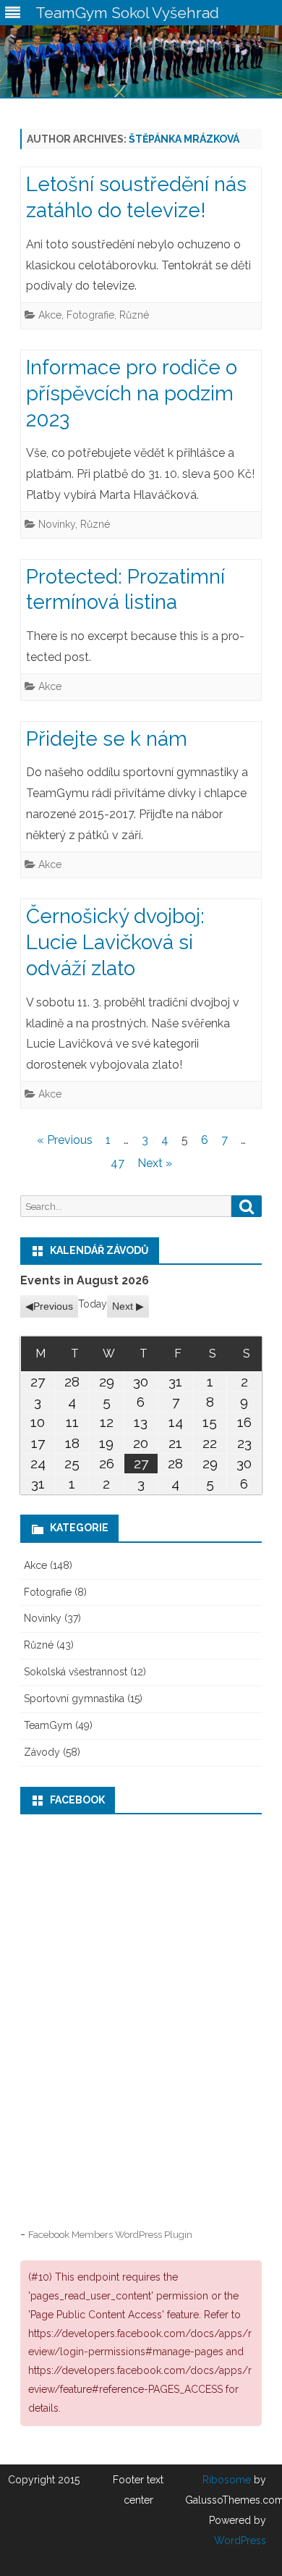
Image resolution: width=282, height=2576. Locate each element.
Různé (134, 315)
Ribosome (227, 2480)
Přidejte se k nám (107, 739)
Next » (155, 1163)
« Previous (65, 1140)
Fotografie (90, 315)
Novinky (57, 524)
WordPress (240, 2541)
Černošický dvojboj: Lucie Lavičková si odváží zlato (115, 942)
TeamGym (48, 1725)
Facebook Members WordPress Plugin (110, 2234)
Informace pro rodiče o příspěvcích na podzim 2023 (132, 393)
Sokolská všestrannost (76, 1672)
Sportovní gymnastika (74, 1699)
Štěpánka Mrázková (184, 139)
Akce (50, 315)
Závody (42, 1752)
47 (117, 1163)
